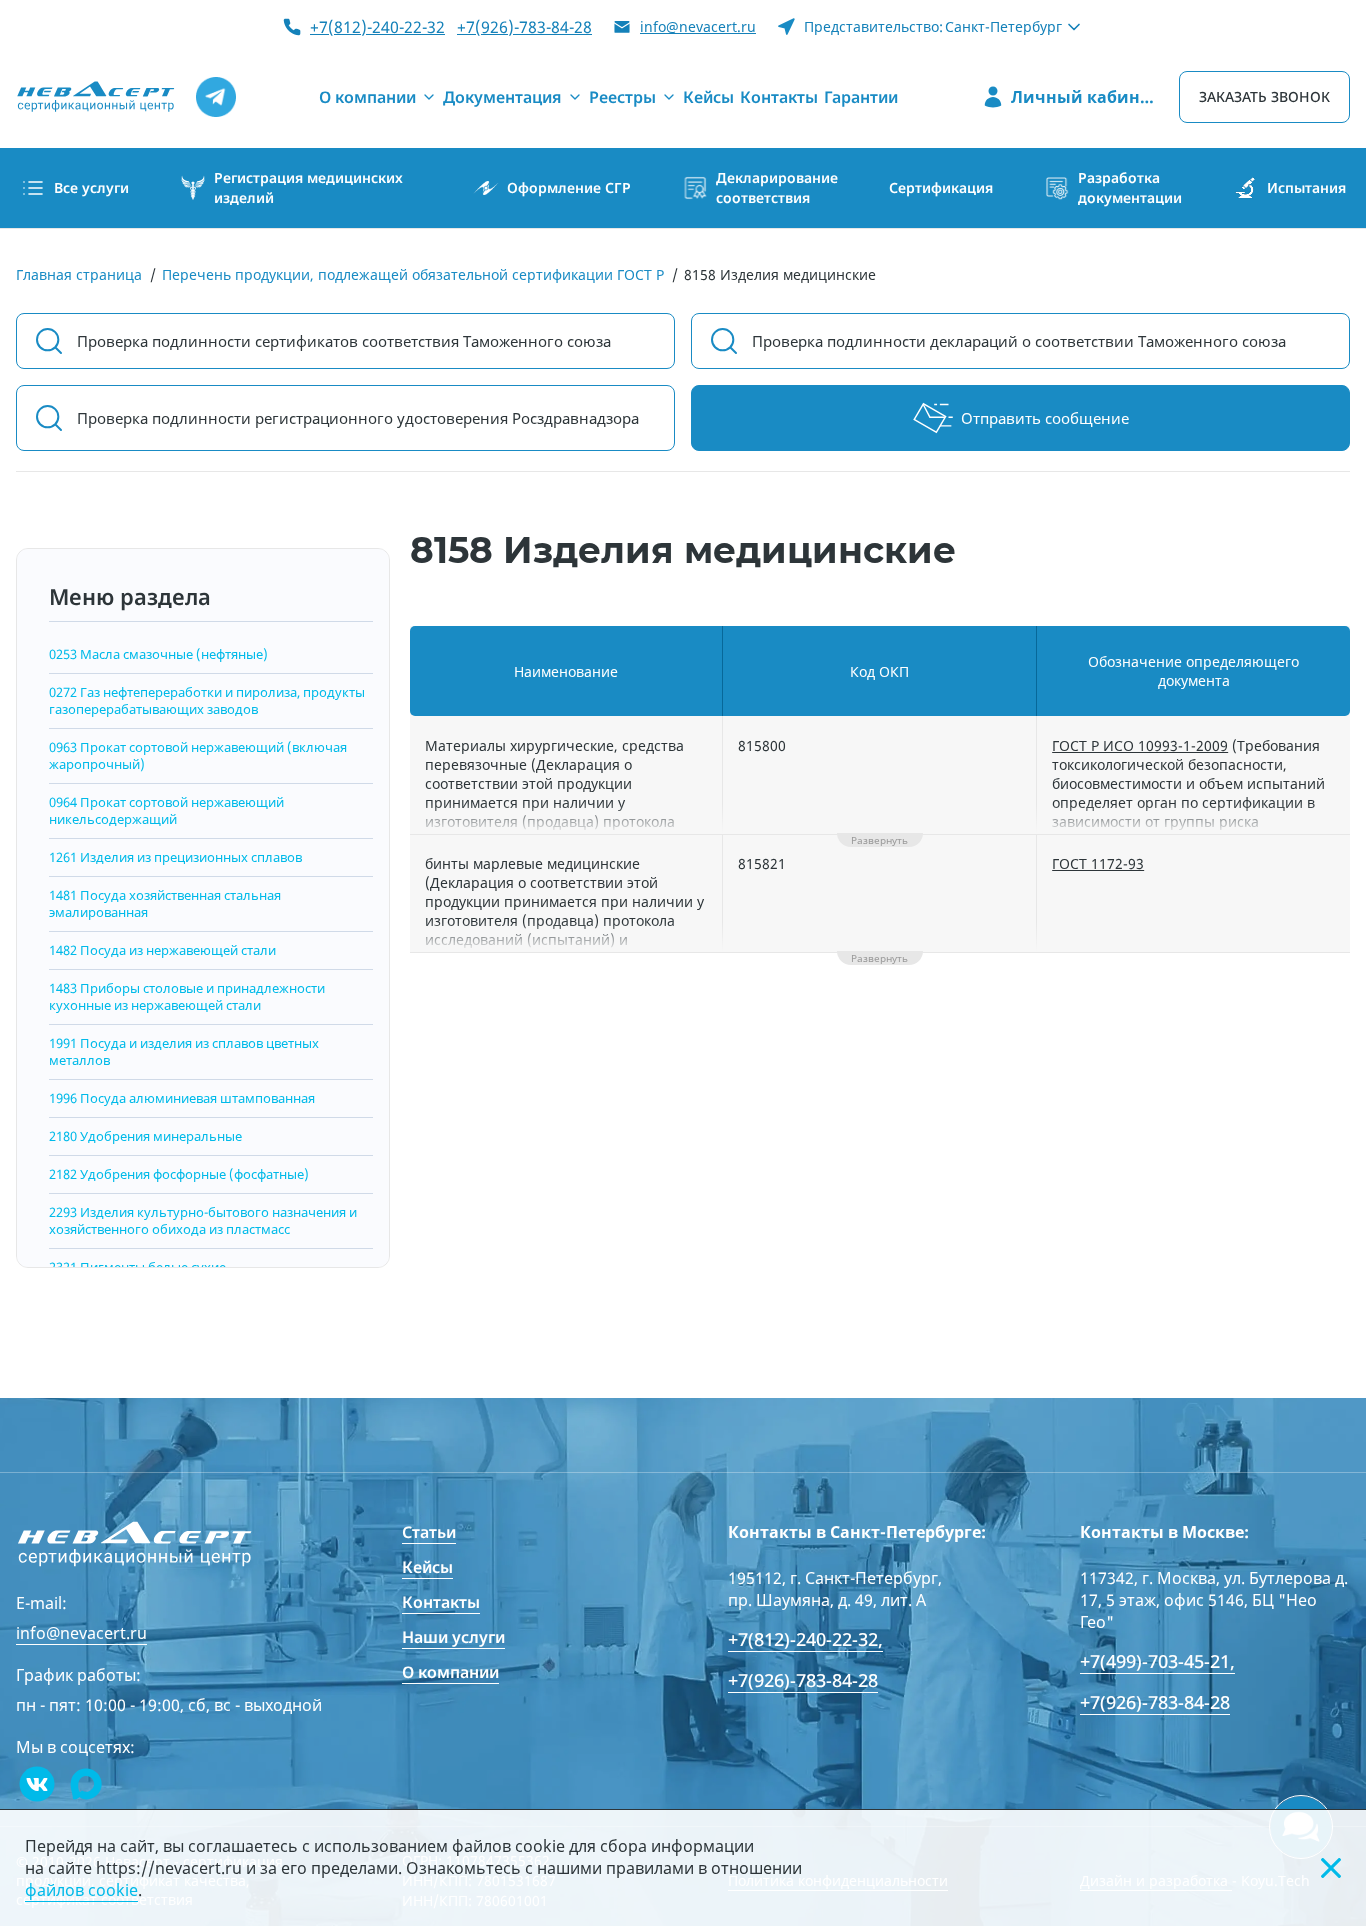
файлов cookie (81, 1890)
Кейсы (427, 1567)
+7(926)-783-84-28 (524, 27)
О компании (450, 1672)
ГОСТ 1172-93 (1098, 863)
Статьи (429, 1532)
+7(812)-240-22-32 (377, 27)
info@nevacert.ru (698, 26)
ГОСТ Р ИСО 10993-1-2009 (1140, 745)
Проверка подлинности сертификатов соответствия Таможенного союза (344, 341)
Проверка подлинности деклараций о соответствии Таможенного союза (1019, 341)
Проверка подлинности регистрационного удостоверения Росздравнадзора (358, 418)
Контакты (441, 1602)
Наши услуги (453, 1637)
